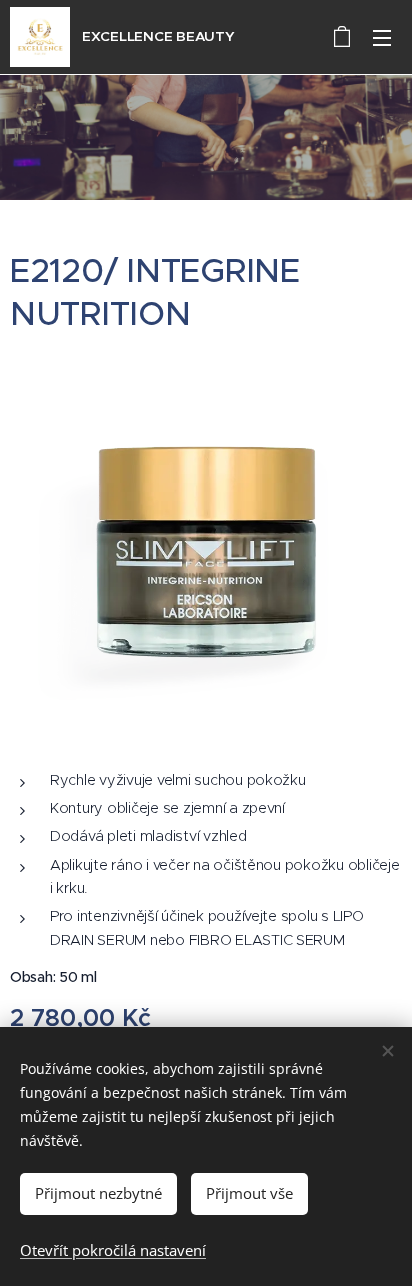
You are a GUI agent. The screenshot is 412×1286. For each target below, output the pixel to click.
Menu (382, 37)
